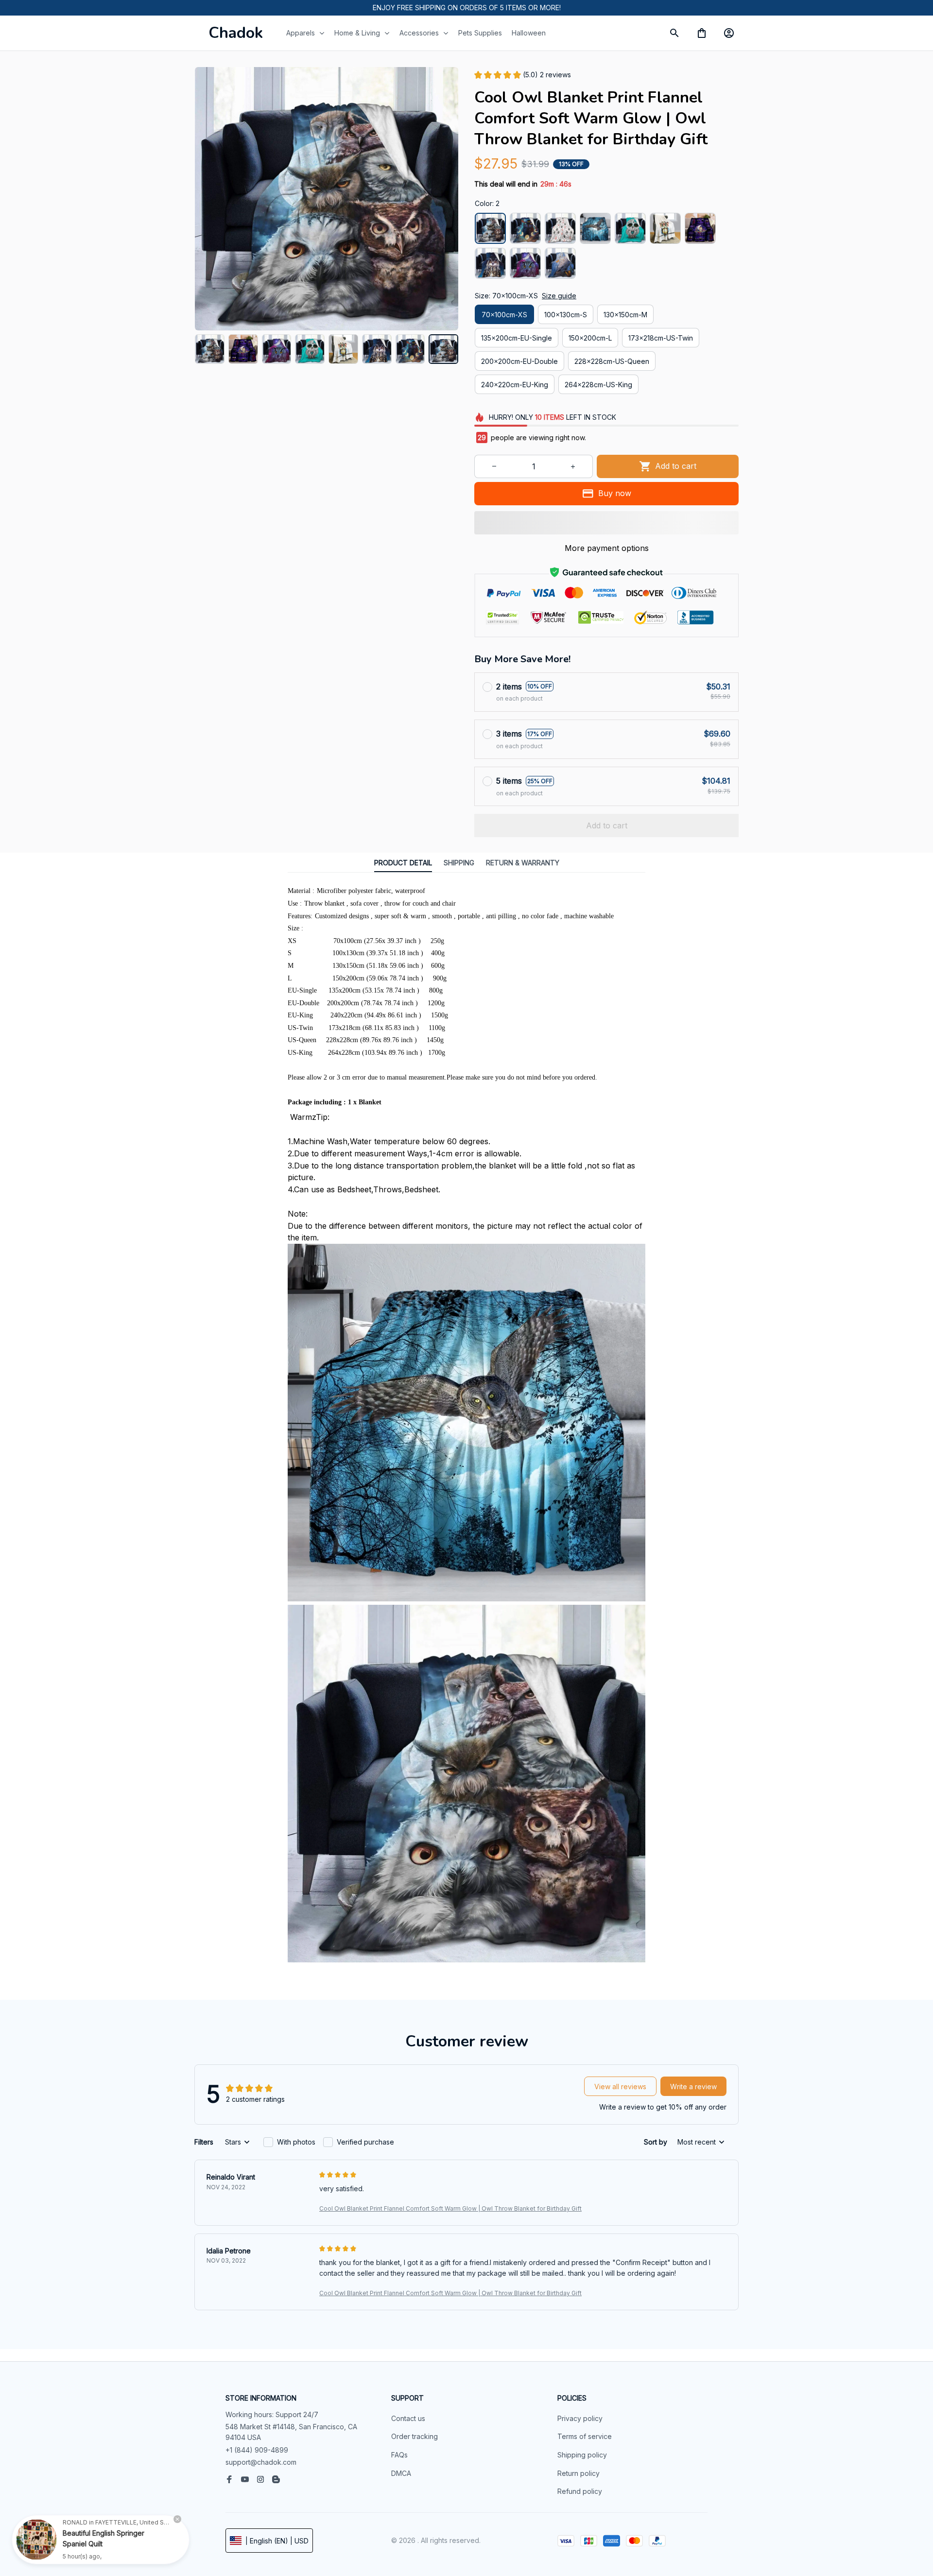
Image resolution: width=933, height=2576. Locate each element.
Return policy (579, 2473)
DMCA (401, 2473)
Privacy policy (580, 2418)
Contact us (408, 2418)
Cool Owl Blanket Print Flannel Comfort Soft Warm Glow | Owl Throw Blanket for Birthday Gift (450, 2208)
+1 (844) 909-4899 (257, 2450)
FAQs (399, 2455)
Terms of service (585, 2436)
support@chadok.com (261, 2462)
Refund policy (580, 2491)
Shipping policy (582, 2455)
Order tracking (415, 2436)
